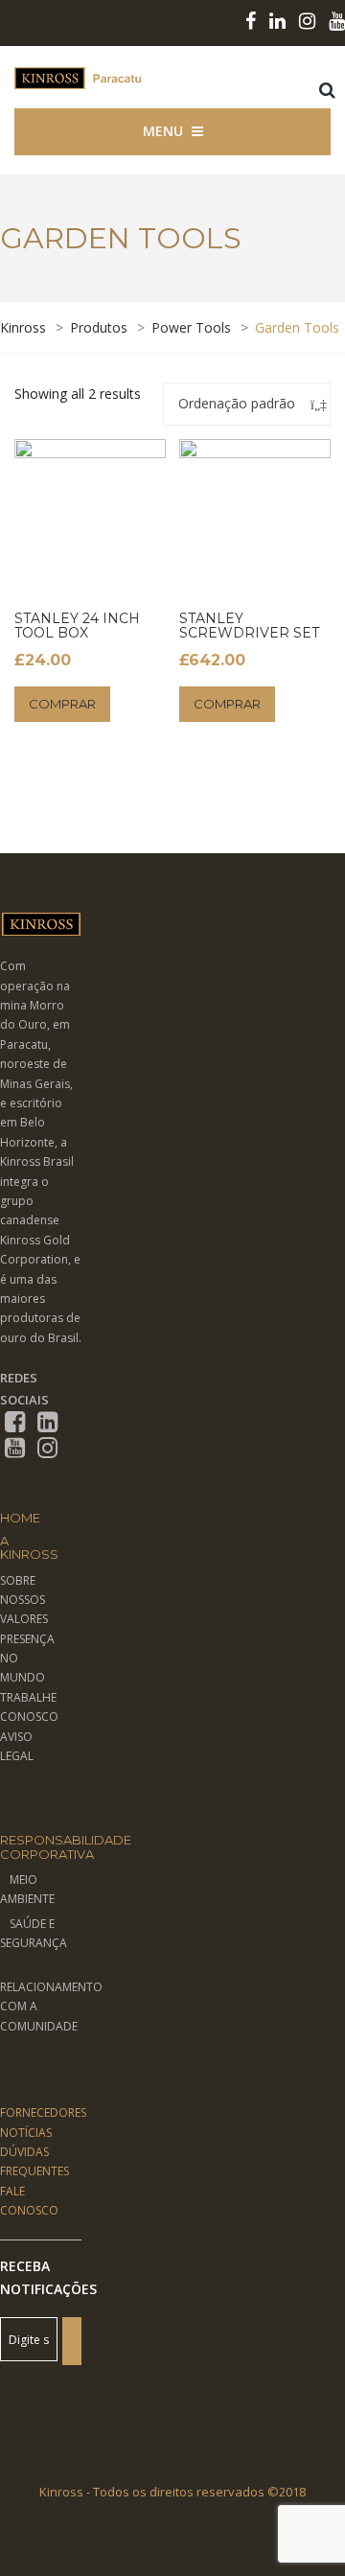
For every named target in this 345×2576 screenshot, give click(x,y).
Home (20, 1518)
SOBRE (18, 1580)
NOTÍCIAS (26, 2133)
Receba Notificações (41, 2277)
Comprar (62, 704)
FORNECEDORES (43, 2112)
